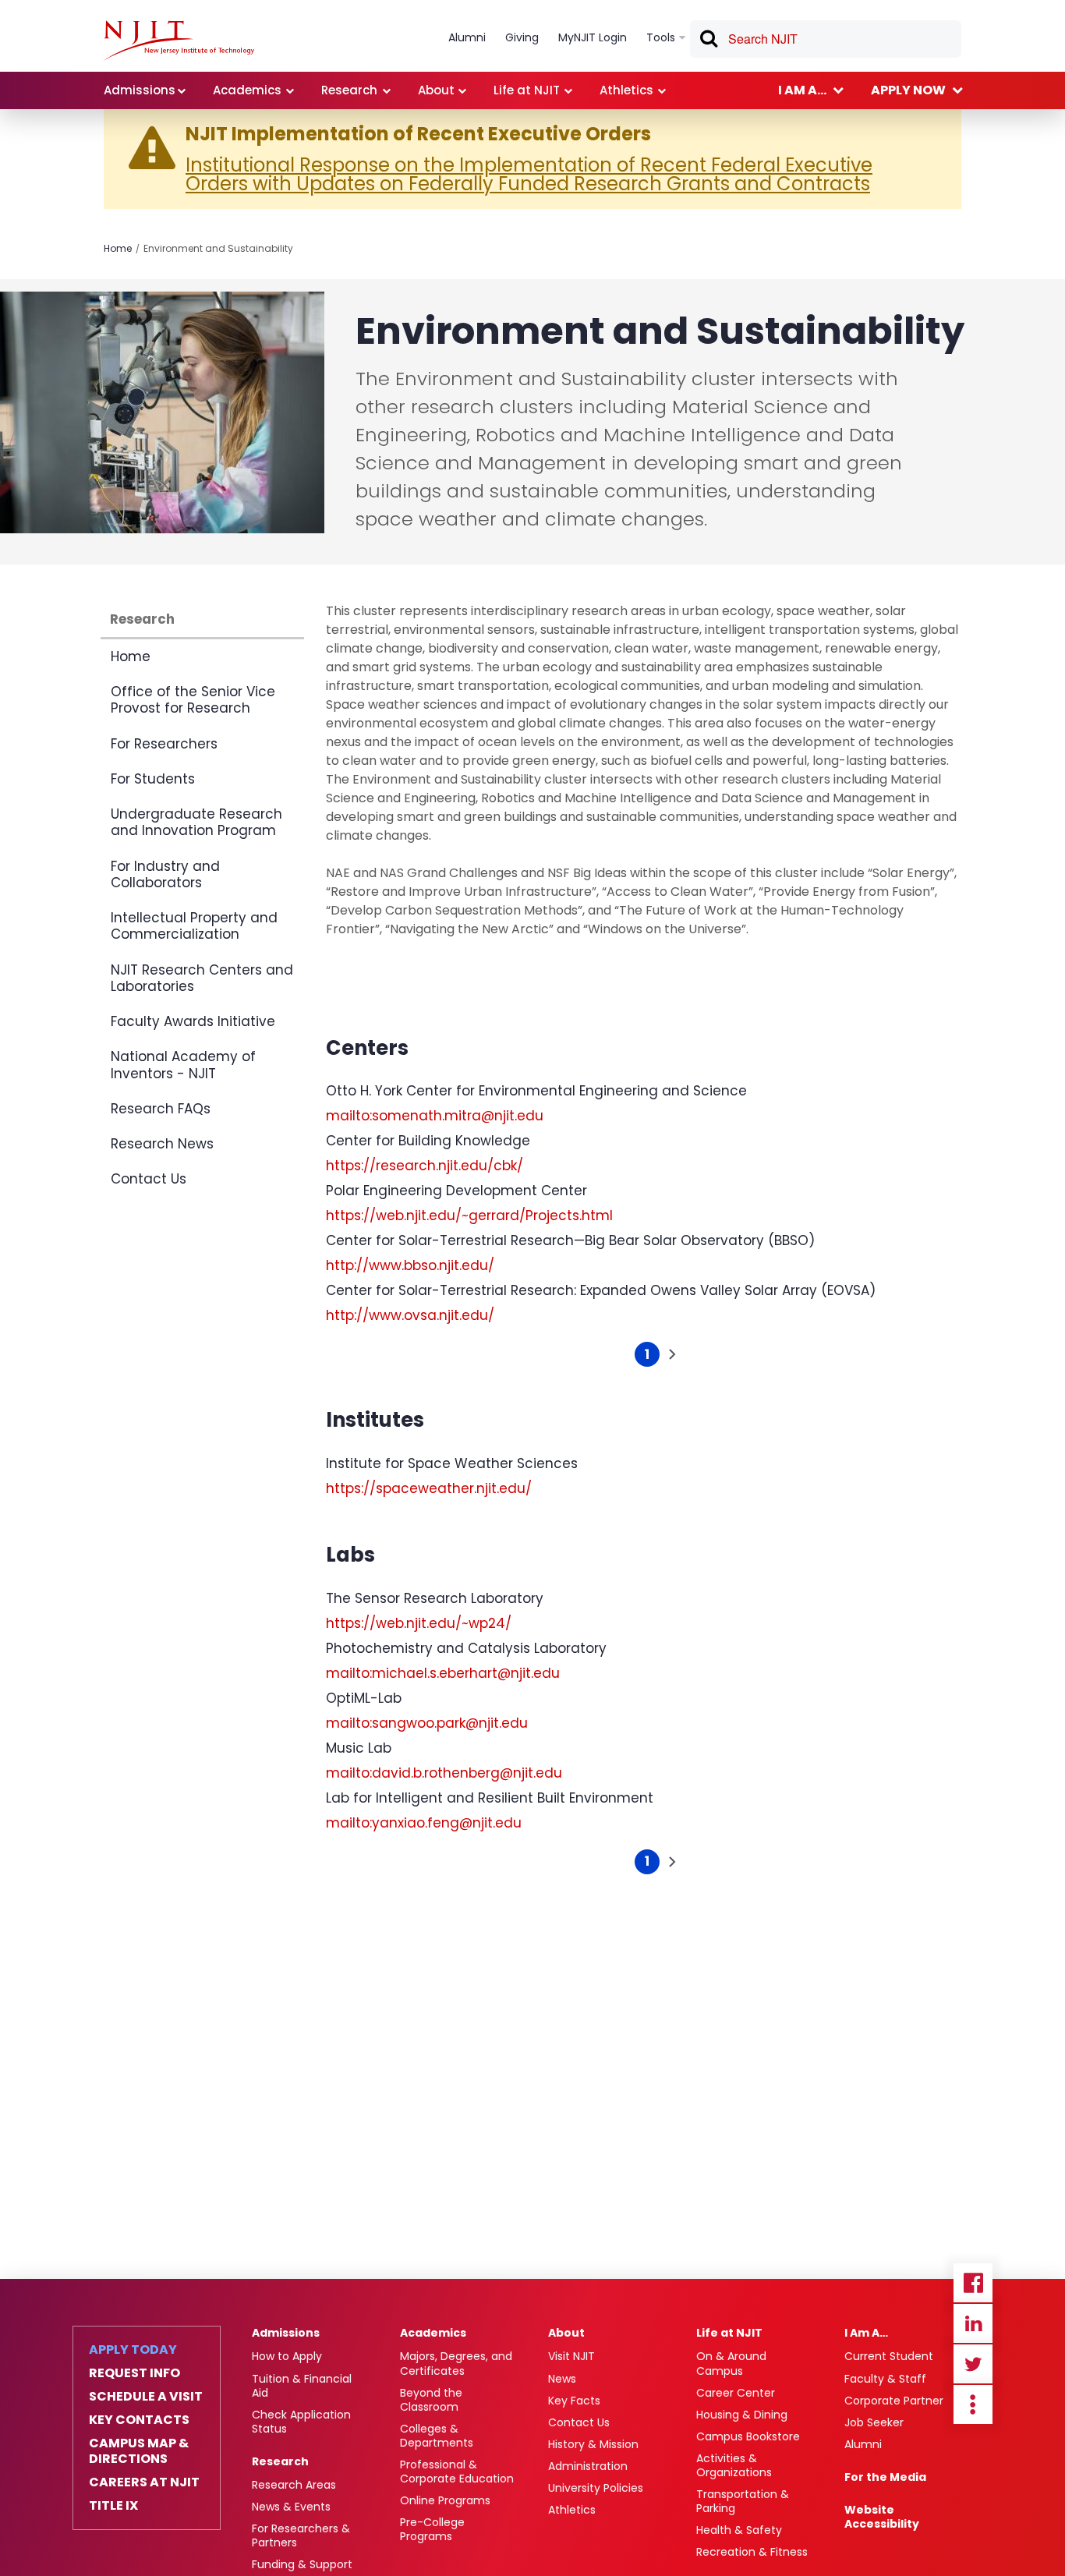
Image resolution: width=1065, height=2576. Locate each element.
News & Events (291, 2507)
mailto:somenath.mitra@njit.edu (435, 1116)
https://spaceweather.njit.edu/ (429, 1488)
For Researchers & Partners (301, 2535)
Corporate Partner (894, 2401)
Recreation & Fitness (752, 2552)
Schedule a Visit (146, 2397)
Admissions (286, 2333)
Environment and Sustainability (218, 248)
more (973, 2404)
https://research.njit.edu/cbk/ (425, 1166)
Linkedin (973, 2323)
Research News (162, 1144)
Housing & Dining (742, 2415)
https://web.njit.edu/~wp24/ (419, 1623)
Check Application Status (301, 2422)
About (566, 2333)
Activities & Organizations (734, 2465)
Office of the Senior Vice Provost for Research (193, 700)
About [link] (436, 90)
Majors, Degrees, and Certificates (456, 2363)
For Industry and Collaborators (165, 874)
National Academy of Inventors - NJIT (183, 1065)
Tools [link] (661, 37)
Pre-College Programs (432, 2529)
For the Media (885, 2477)
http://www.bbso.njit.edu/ (410, 1265)
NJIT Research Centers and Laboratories (202, 978)
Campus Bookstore (748, 2436)
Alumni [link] (467, 37)
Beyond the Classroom (431, 2400)
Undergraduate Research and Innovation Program (196, 822)
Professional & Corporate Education (457, 2472)
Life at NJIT (729, 2333)
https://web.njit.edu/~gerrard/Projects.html (469, 1215)
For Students (153, 779)
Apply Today (133, 2350)
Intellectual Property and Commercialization (194, 926)
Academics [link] (247, 90)
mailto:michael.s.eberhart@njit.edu (443, 1673)
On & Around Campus (731, 2363)
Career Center (736, 2393)
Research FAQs (161, 1109)
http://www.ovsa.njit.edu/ (410, 1315)
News (562, 2379)
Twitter (973, 2364)
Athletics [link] (626, 90)
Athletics (572, 2510)
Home (118, 248)
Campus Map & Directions (139, 2451)
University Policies (596, 2488)
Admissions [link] (140, 90)
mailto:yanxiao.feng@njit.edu (424, 1823)
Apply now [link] (908, 90)
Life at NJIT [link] (527, 90)
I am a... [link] (802, 90)
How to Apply (287, 2356)
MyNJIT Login (593, 37)
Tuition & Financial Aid (302, 2386)
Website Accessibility (882, 2517)
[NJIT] (179, 41)
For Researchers (164, 744)
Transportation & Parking (743, 2501)
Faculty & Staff (885, 2379)
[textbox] (826, 39)
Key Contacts (139, 2420)
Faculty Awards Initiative (193, 1021)
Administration (588, 2466)
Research (142, 619)
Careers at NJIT (144, 2482)
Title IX (113, 2506)
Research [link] (349, 90)
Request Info (134, 2373)
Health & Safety (739, 2530)
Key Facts (574, 2401)
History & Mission (593, 2444)
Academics (433, 2333)
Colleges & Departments (437, 2436)
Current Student (889, 2356)
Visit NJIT (571, 2356)
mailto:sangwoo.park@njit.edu (427, 1723)
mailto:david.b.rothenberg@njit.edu (444, 1773)
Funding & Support (302, 2564)
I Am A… (866, 2333)
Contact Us (149, 1179)
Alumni (863, 2444)
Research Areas (294, 2485)
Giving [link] (522, 37)
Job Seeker (874, 2422)
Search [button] (708, 41)
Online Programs (445, 2500)
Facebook (973, 2283)
